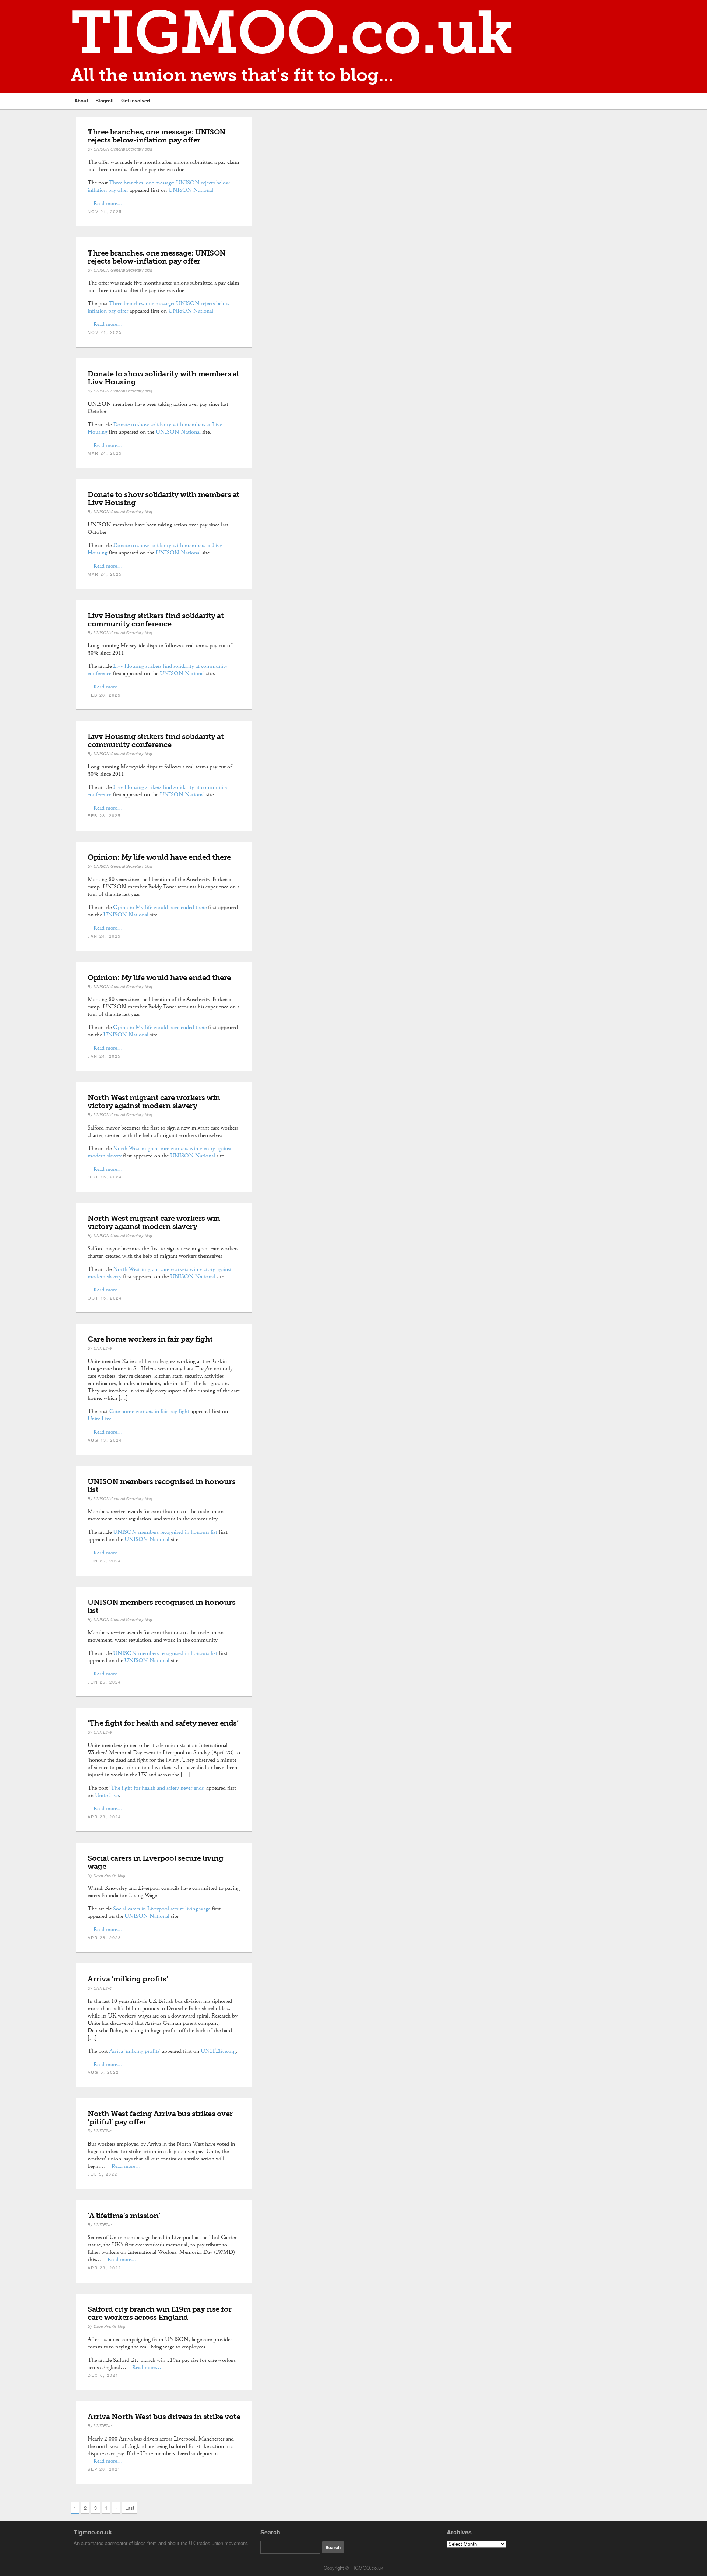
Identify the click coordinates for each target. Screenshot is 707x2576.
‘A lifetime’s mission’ (124, 2216)
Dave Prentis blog (109, 1875)
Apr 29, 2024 (104, 1816)
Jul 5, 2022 (103, 2174)
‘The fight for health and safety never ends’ (163, 1723)
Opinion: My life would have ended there (159, 857)
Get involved (136, 100)
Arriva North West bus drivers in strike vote (164, 2417)
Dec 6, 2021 (103, 2375)
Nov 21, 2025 (105, 211)
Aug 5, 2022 (103, 2072)
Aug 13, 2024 (105, 1440)
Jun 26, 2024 (104, 1561)
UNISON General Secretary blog (123, 149)
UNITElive (103, 1348)
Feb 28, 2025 (104, 695)
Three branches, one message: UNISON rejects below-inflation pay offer (157, 136)
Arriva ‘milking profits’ (128, 1979)
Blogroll (105, 100)
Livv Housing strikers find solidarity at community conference (156, 620)
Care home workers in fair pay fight (150, 1339)
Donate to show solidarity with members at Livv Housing (163, 378)
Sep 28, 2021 (104, 2469)
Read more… (108, 203)
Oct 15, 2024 (105, 1177)
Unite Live (99, 1419)
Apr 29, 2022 (104, 2267)
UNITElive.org (218, 2051)
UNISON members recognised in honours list (161, 1486)
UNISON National (191, 190)
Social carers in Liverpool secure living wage (155, 1862)
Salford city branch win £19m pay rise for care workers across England (160, 2313)
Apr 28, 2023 (104, 1937)
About (81, 100)
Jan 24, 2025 (104, 936)
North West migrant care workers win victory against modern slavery (154, 1102)
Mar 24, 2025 (105, 453)
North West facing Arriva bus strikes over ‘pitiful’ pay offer (160, 2118)
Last (130, 2508)
